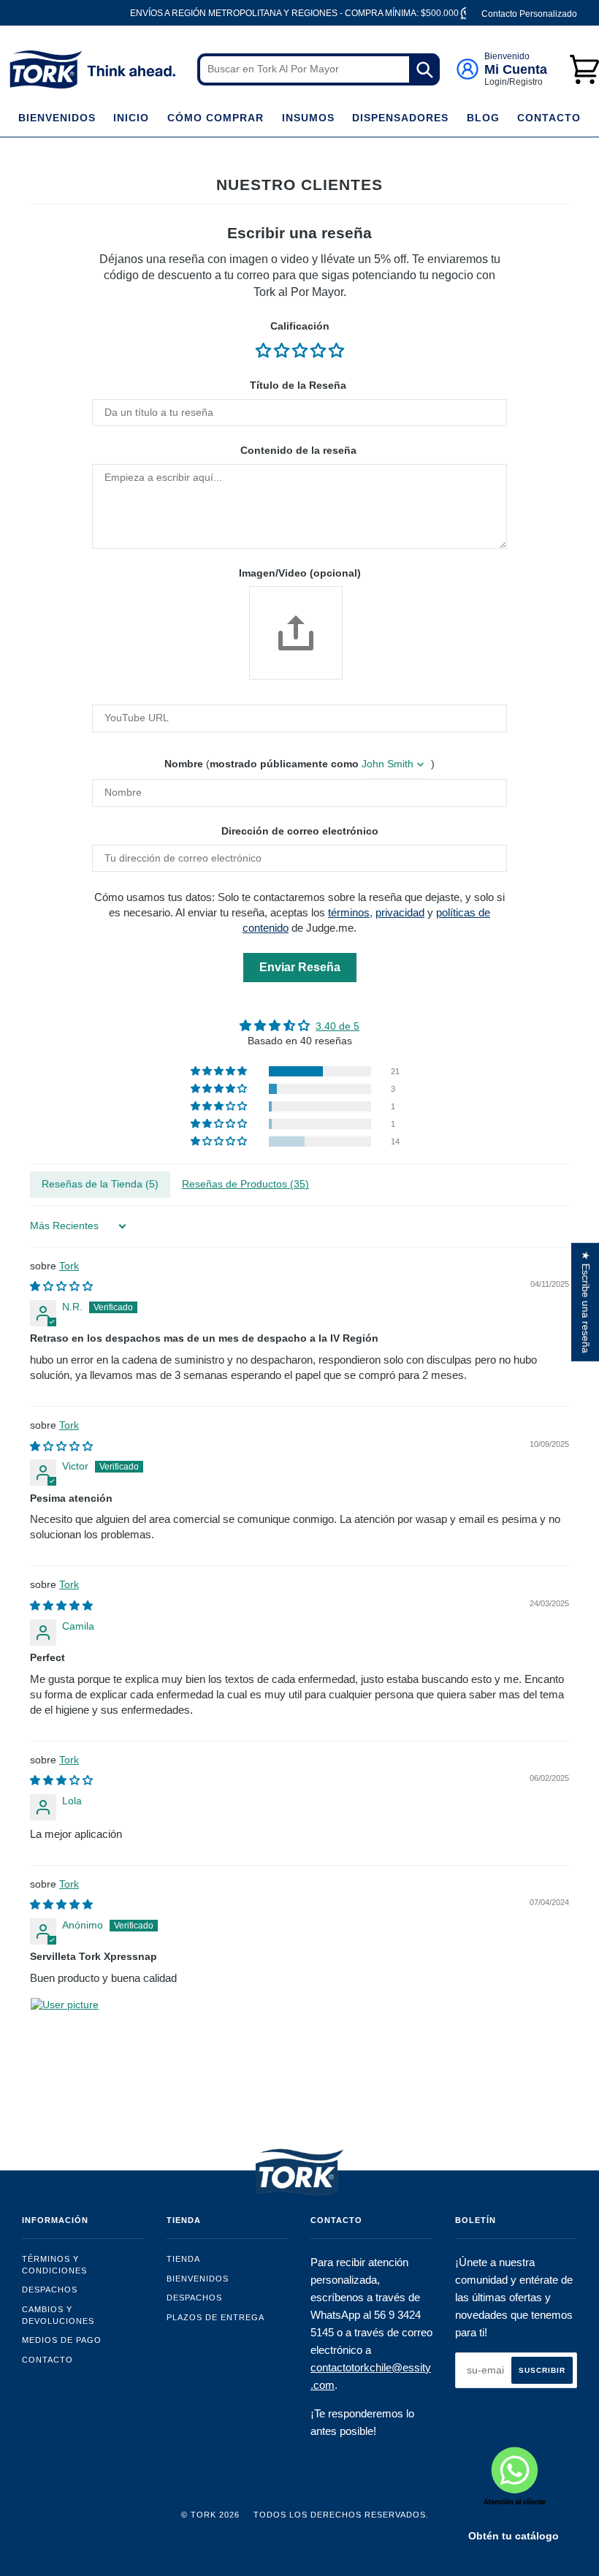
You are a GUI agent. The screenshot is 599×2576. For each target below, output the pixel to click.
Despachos (50, 2290)
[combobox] (318, 69)
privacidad (400, 912)
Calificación (300, 326)
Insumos (308, 118)
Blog (483, 118)
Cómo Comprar (215, 118)
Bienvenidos (57, 118)
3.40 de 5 (337, 1026)
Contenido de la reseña (298, 450)
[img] (299, 1026)
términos (349, 912)
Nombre (184, 764)
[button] (220, 1071)
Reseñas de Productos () (245, 1184)
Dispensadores (400, 118)
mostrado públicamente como (284, 764)
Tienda (183, 2259)
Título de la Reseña (298, 385)
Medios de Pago (62, 2340)
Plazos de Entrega (215, 2317)
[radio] (265, 350)
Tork (69, 1266)
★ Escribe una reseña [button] (586, 1302)
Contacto (549, 118)
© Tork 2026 (210, 2515)
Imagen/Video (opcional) (300, 573)
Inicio (131, 118)
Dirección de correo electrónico (300, 831)
